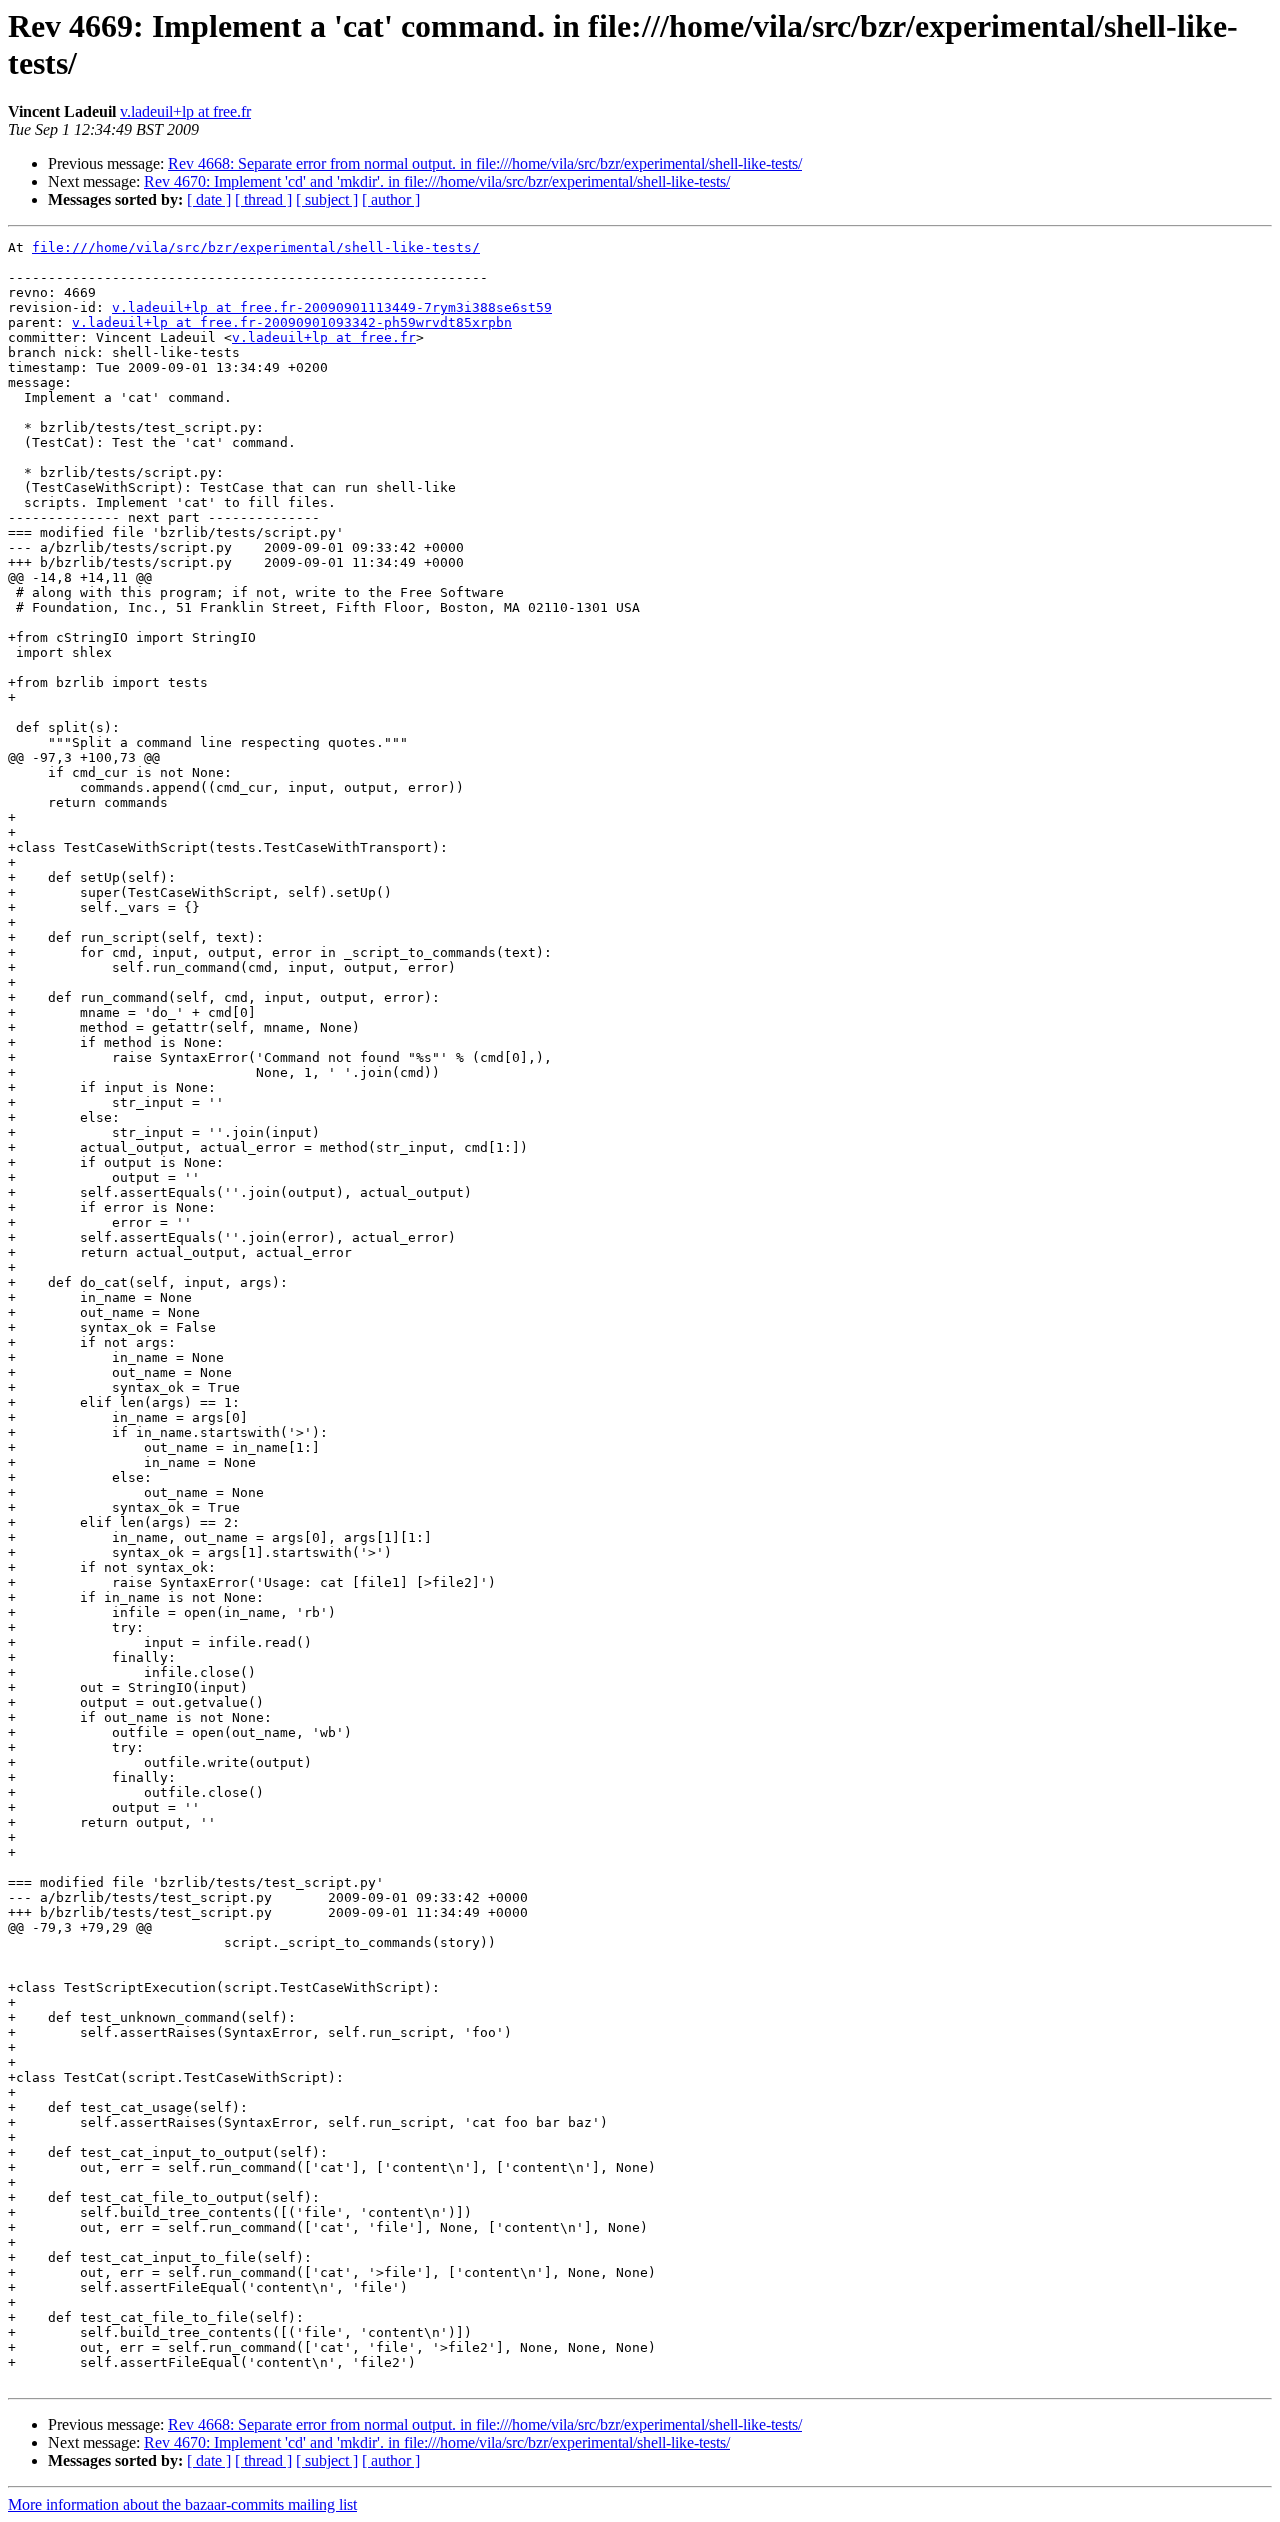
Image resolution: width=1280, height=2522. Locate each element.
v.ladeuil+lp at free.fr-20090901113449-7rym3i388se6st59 (332, 307)
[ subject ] (327, 199)
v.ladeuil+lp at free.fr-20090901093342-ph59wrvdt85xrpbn (292, 322)
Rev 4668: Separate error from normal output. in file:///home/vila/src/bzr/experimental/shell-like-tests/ (485, 163)
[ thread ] (263, 199)
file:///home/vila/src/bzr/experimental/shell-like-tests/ (256, 247)
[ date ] (209, 199)
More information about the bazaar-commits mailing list (182, 2504)
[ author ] (391, 199)
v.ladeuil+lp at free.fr (185, 111)
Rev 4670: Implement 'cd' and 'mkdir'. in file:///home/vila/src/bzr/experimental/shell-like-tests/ (437, 181)
